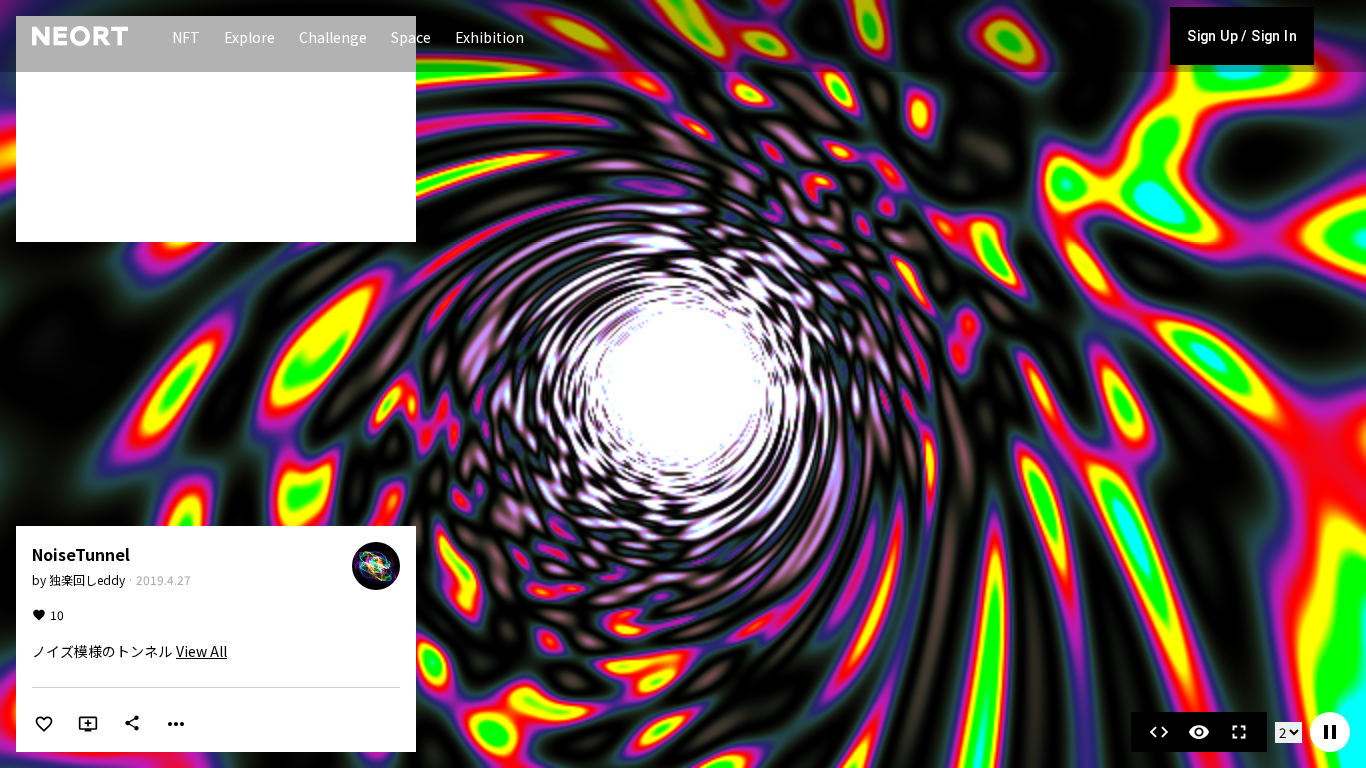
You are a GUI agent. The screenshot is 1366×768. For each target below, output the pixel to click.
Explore (249, 37)
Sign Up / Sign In (1242, 36)
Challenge (333, 37)
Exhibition (489, 37)
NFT (186, 37)
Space (411, 37)
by (78, 579)
